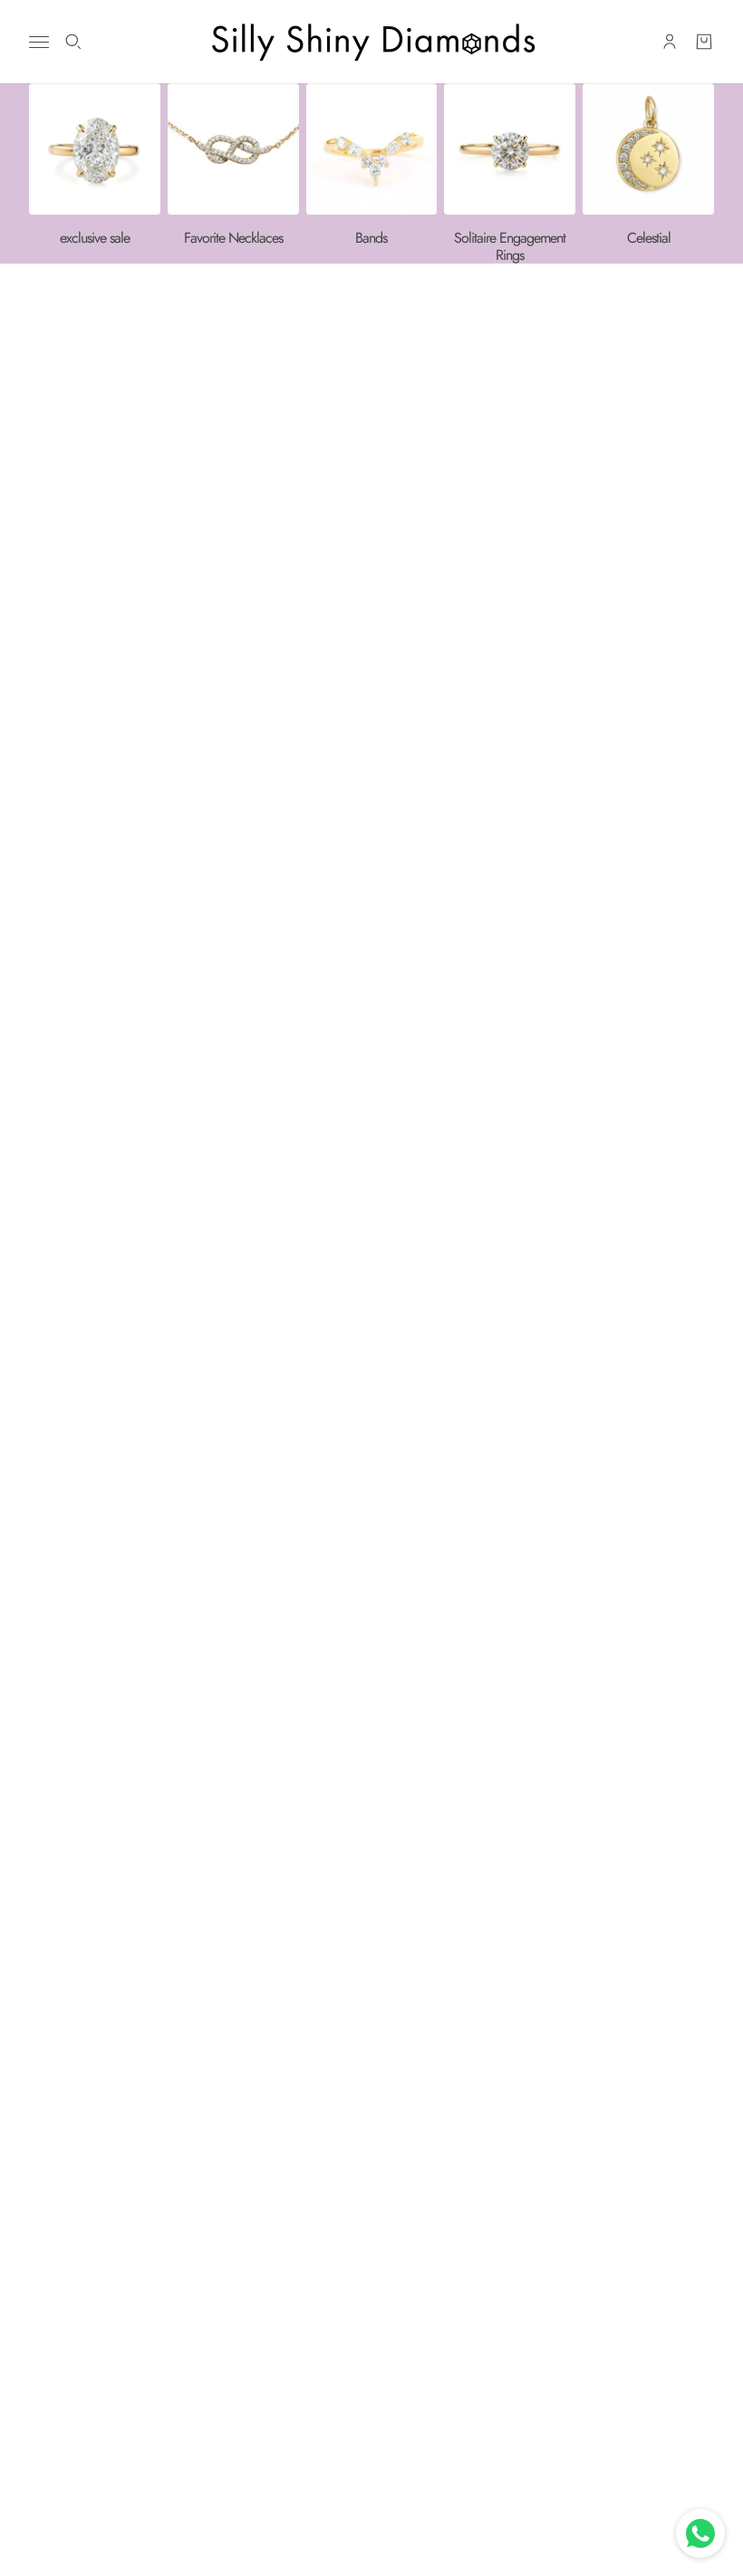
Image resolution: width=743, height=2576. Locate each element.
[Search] (73, 42)
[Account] (670, 42)
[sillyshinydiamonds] (371, 42)
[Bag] (704, 42)
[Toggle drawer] (39, 42)
